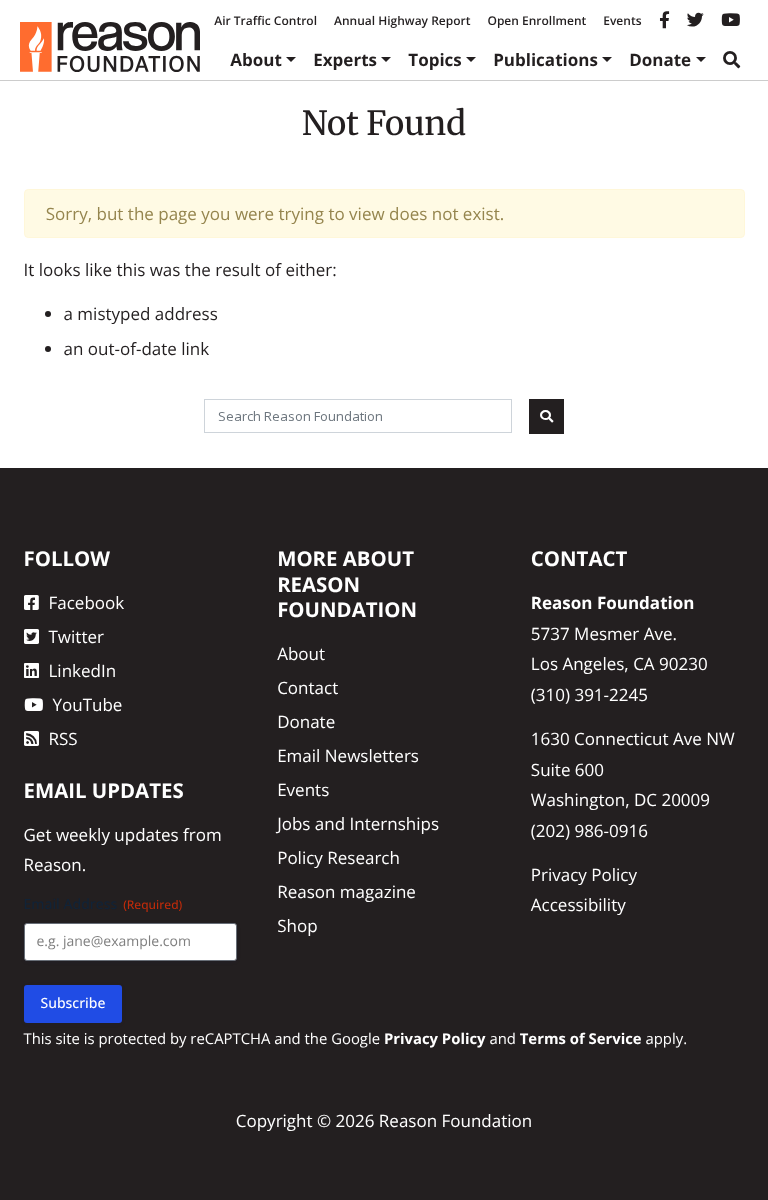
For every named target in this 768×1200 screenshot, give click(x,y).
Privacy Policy (584, 874)
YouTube (88, 704)
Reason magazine (346, 891)
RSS (63, 738)
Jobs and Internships (358, 823)
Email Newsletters (348, 755)
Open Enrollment (536, 20)
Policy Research (338, 857)
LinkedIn (83, 670)
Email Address (103, 904)
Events (622, 20)
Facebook (87, 602)
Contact (307, 687)
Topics (435, 59)
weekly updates (117, 834)
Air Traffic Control (265, 20)
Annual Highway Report (402, 20)
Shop (297, 925)
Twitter (76, 636)
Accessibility (578, 904)
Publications (545, 59)
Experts (345, 59)
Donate (660, 59)
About (256, 59)
